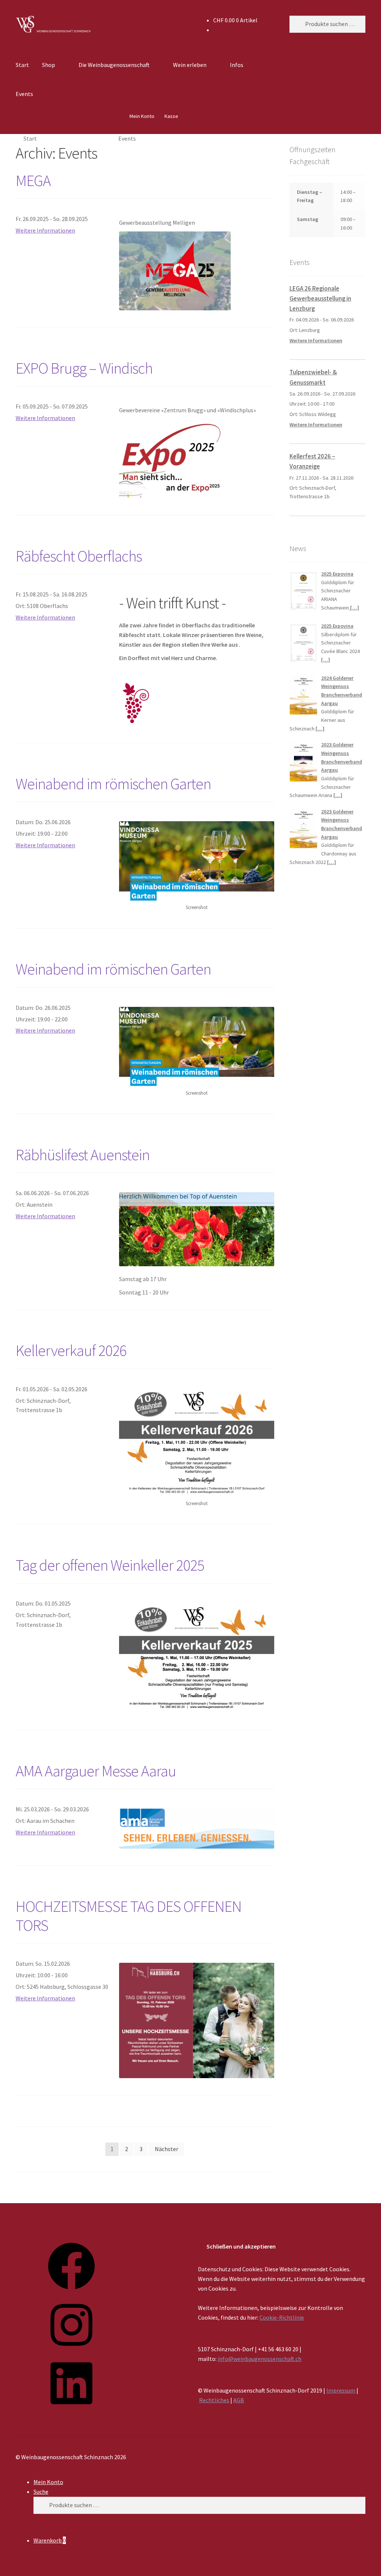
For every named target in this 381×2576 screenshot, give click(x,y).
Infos (237, 65)
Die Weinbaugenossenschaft (114, 65)
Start (22, 65)
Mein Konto (142, 116)
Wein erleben (190, 65)
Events (24, 94)
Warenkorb (50, 2540)
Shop (49, 65)
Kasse (171, 116)
